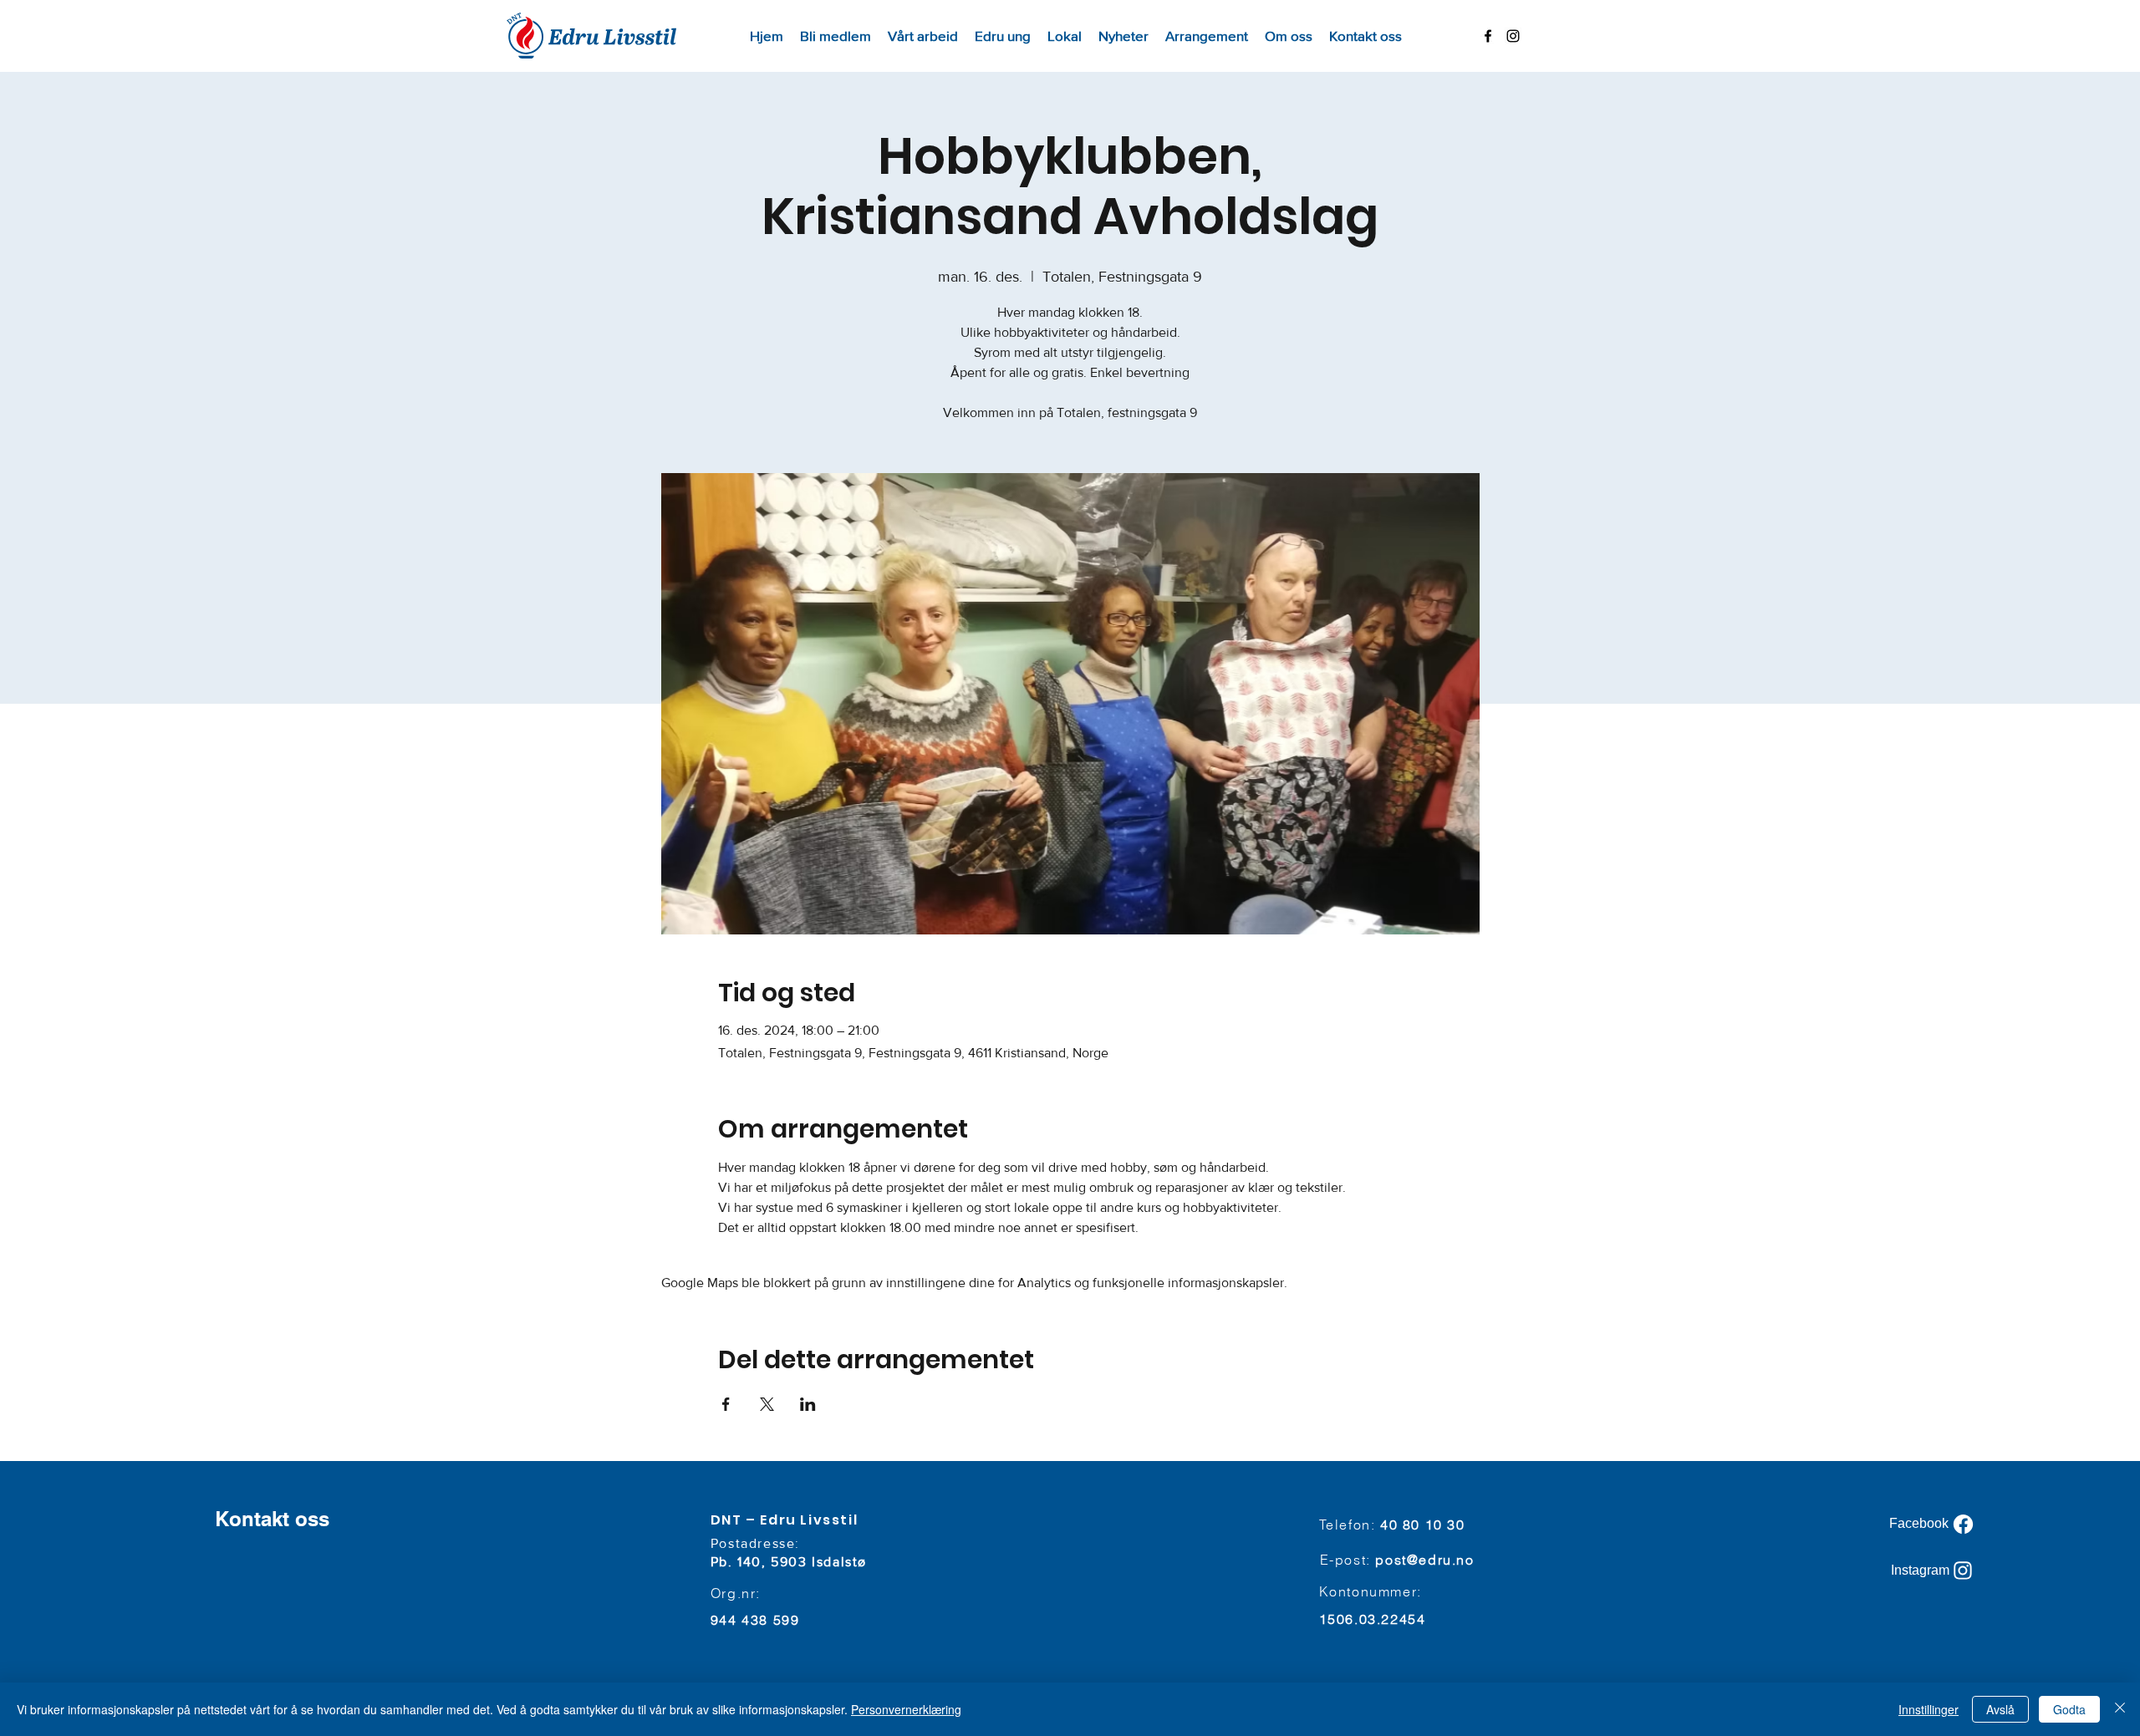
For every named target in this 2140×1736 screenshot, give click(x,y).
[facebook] (1488, 36)
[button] (923, 36)
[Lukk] (2120, 1709)
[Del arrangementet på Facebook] (726, 1404)
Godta (2069, 1709)
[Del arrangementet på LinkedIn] (808, 1404)
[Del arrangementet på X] (767, 1404)
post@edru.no (1424, 1560)
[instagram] (1513, 36)
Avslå (2000, 1709)
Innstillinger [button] (1929, 1709)
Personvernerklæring (906, 1709)
